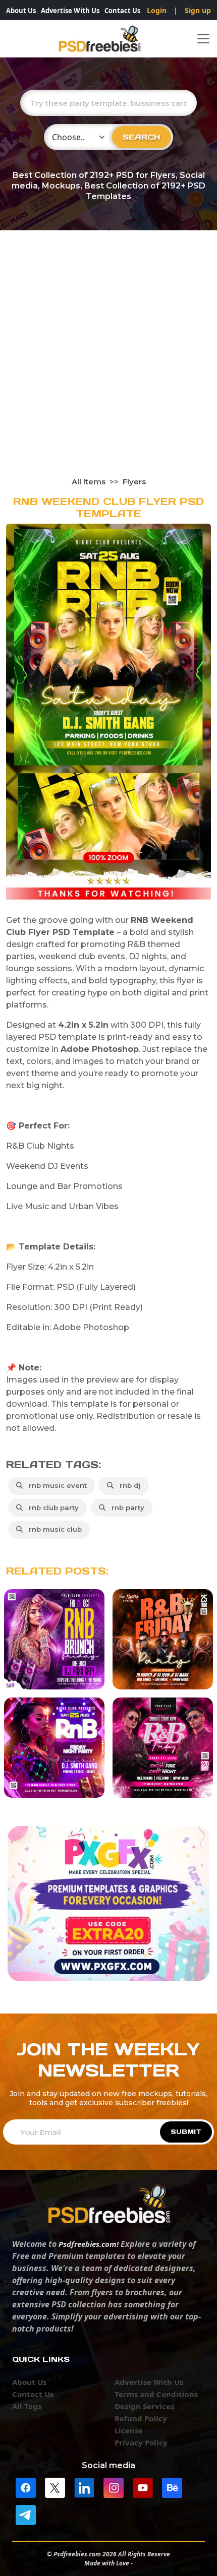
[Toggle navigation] (203, 39)
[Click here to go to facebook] (26, 2487)
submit (186, 2132)
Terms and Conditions (156, 2394)
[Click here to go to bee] (172, 2487)
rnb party (126, 1507)
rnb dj (128, 1485)
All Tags (27, 2406)
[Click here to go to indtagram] (114, 2487)
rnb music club (53, 1529)
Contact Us (122, 11)
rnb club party (52, 1507)
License (129, 2430)
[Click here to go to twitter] (55, 2487)
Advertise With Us (70, 11)
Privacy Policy (141, 2442)
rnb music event (56, 1485)
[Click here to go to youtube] (143, 2487)
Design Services (144, 2406)
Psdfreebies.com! (89, 2244)
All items (89, 482)
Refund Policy (141, 2418)
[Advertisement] (108, 363)
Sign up (198, 10)
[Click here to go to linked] (84, 2487)
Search (142, 137)
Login (157, 10)
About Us (21, 11)
